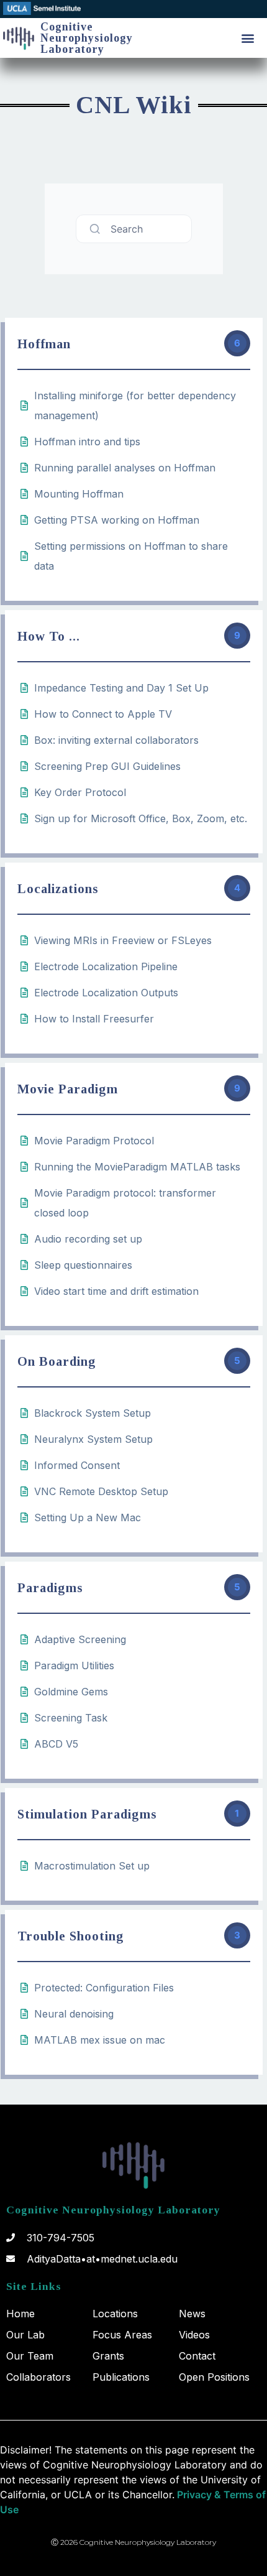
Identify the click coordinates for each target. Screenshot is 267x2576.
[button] (247, 38)
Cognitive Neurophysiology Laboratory (87, 38)
